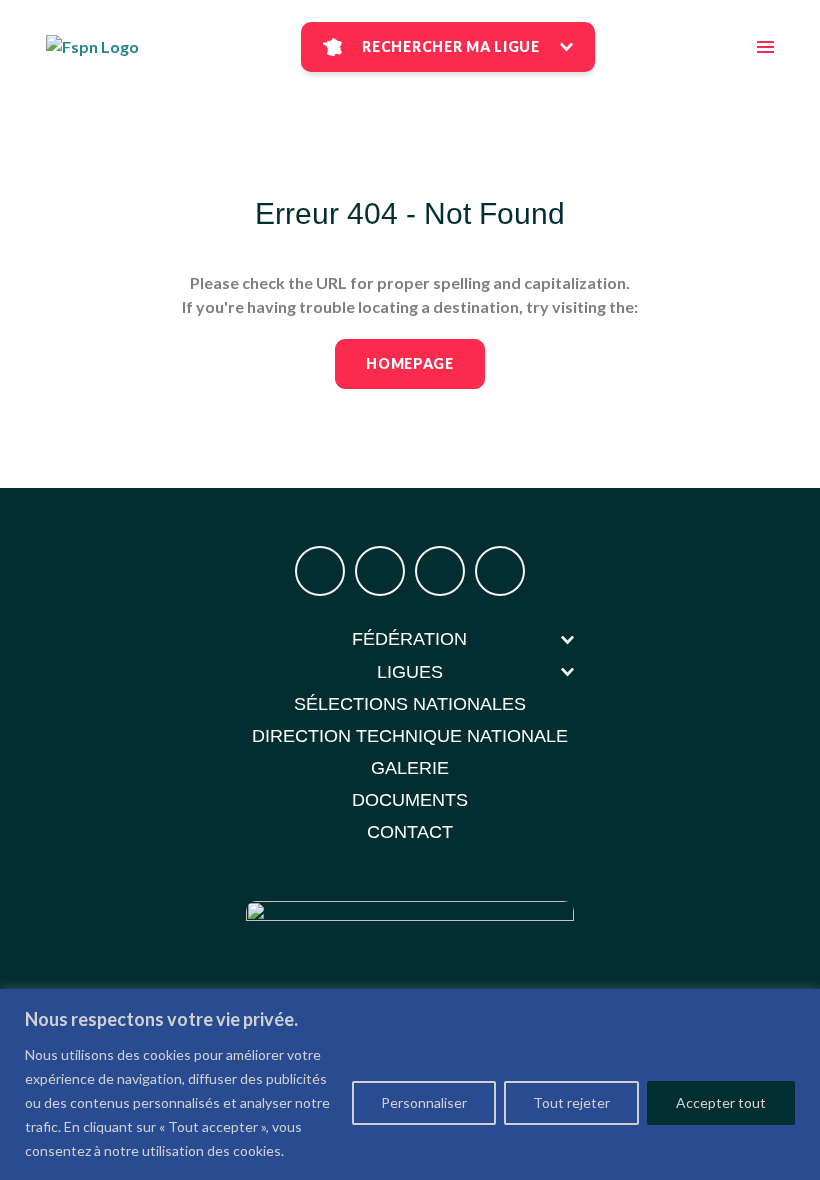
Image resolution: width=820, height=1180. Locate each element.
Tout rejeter (571, 1102)
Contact (410, 832)
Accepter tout (721, 1102)
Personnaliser (424, 1102)
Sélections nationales (410, 704)
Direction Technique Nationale (410, 736)
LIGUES (410, 672)
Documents (410, 800)
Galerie (410, 768)
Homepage (410, 363)
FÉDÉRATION (409, 639)
